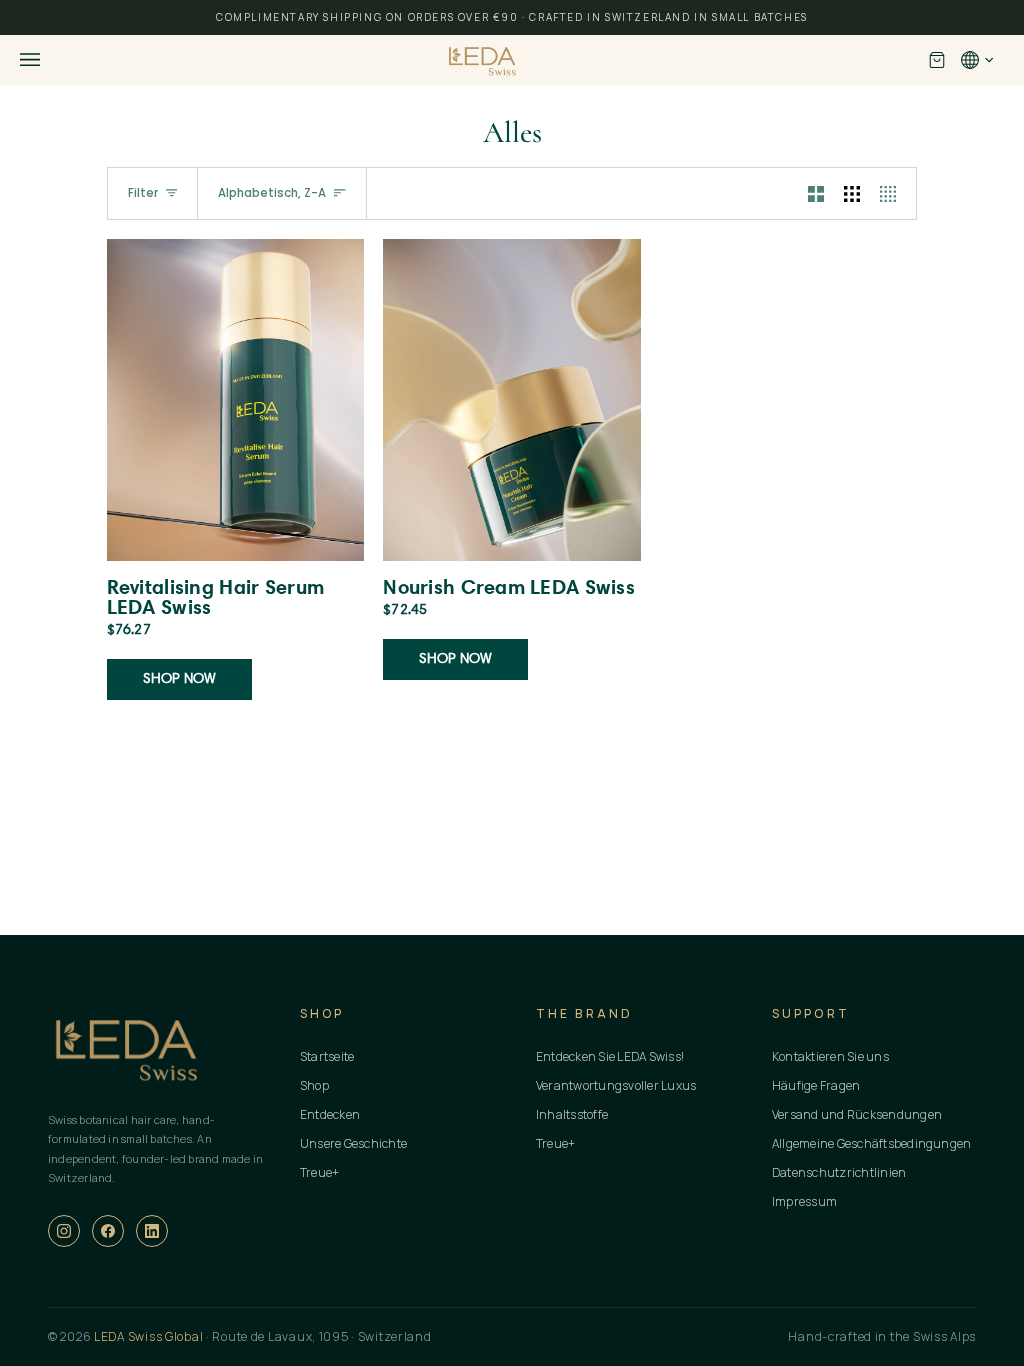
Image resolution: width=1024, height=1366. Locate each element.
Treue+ (319, 1172)
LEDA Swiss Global (148, 1336)
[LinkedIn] (152, 1231)
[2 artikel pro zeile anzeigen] (816, 193)
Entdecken (330, 1114)
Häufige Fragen (816, 1085)
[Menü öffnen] (50, 60)
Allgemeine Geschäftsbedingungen (871, 1143)
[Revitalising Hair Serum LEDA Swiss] (235, 400)
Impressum (804, 1201)
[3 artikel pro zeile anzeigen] (852, 193)
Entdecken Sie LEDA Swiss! (610, 1056)
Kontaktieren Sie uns (830, 1056)
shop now (179, 678)
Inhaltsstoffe (572, 1114)
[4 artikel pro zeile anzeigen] (893, 193)
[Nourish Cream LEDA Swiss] (511, 400)
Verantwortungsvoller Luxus (616, 1085)
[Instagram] (64, 1231)
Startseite (327, 1056)
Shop (314, 1085)
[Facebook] (108, 1231)
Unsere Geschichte (353, 1143)
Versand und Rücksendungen (857, 1114)
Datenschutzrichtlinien (839, 1172)
